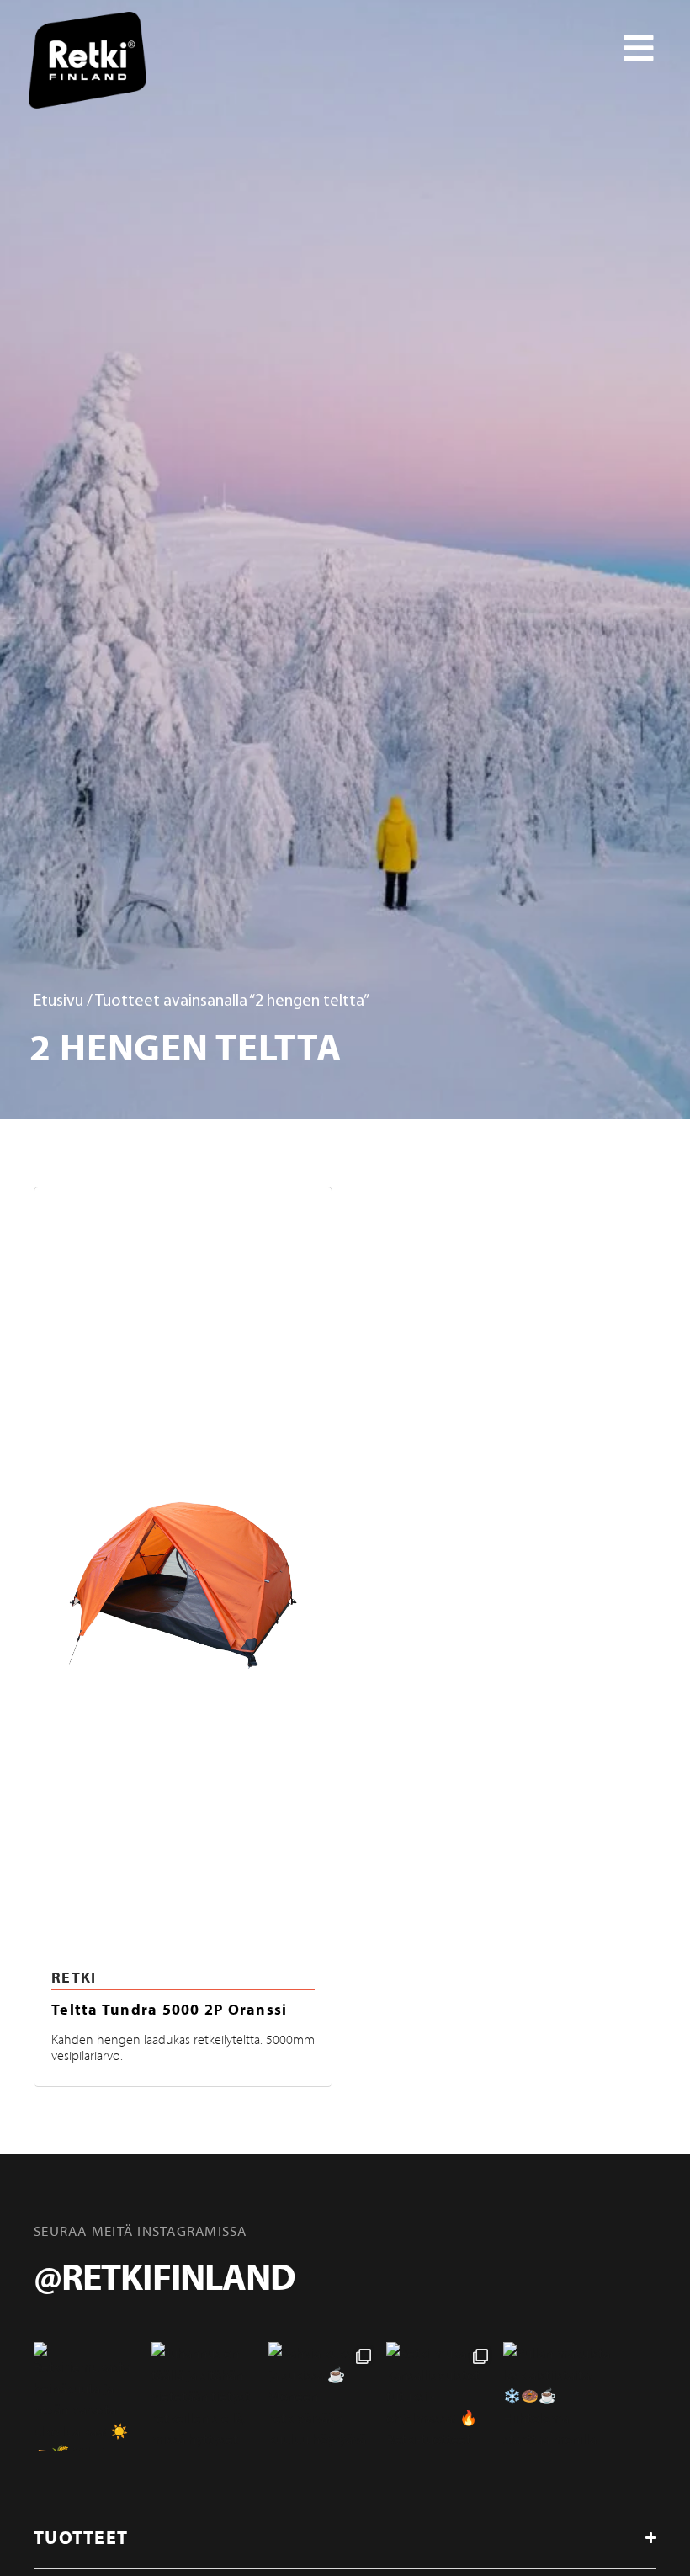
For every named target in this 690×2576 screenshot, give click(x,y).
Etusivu (58, 1001)
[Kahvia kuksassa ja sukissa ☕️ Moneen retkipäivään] (323, 2397)
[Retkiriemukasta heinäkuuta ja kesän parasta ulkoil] (88, 2397)
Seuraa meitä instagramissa (141, 2231)
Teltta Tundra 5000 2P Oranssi (169, 2009)
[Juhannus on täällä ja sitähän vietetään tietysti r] (206, 2397)
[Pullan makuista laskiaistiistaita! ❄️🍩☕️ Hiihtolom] (558, 2397)
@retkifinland (164, 2276)
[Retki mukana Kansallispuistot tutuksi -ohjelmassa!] (441, 2397)
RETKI (74, 1977)
